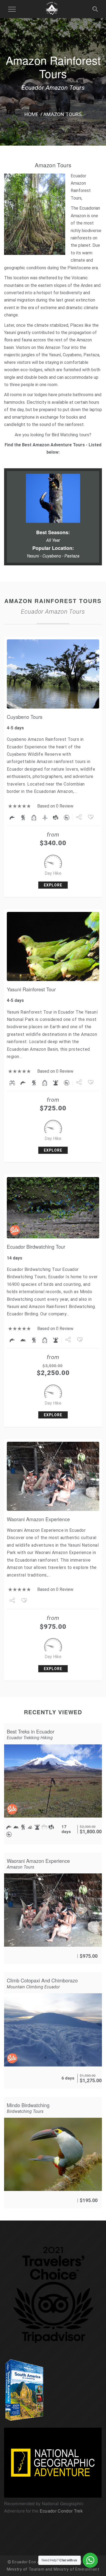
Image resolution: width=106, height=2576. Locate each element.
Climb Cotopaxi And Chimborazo (42, 1980)
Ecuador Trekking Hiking (30, 1738)
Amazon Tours (21, 1867)
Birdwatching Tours (25, 2111)
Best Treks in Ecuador (31, 1731)
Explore (53, 885)
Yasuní (10, 333)
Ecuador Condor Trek (61, 2511)
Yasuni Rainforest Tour (31, 989)
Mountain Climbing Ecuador (33, 1987)
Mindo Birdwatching (28, 2105)
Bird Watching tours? (71, 435)
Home (32, 114)
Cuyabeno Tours (25, 717)
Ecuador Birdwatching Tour (36, 1247)
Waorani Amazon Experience (38, 1519)
